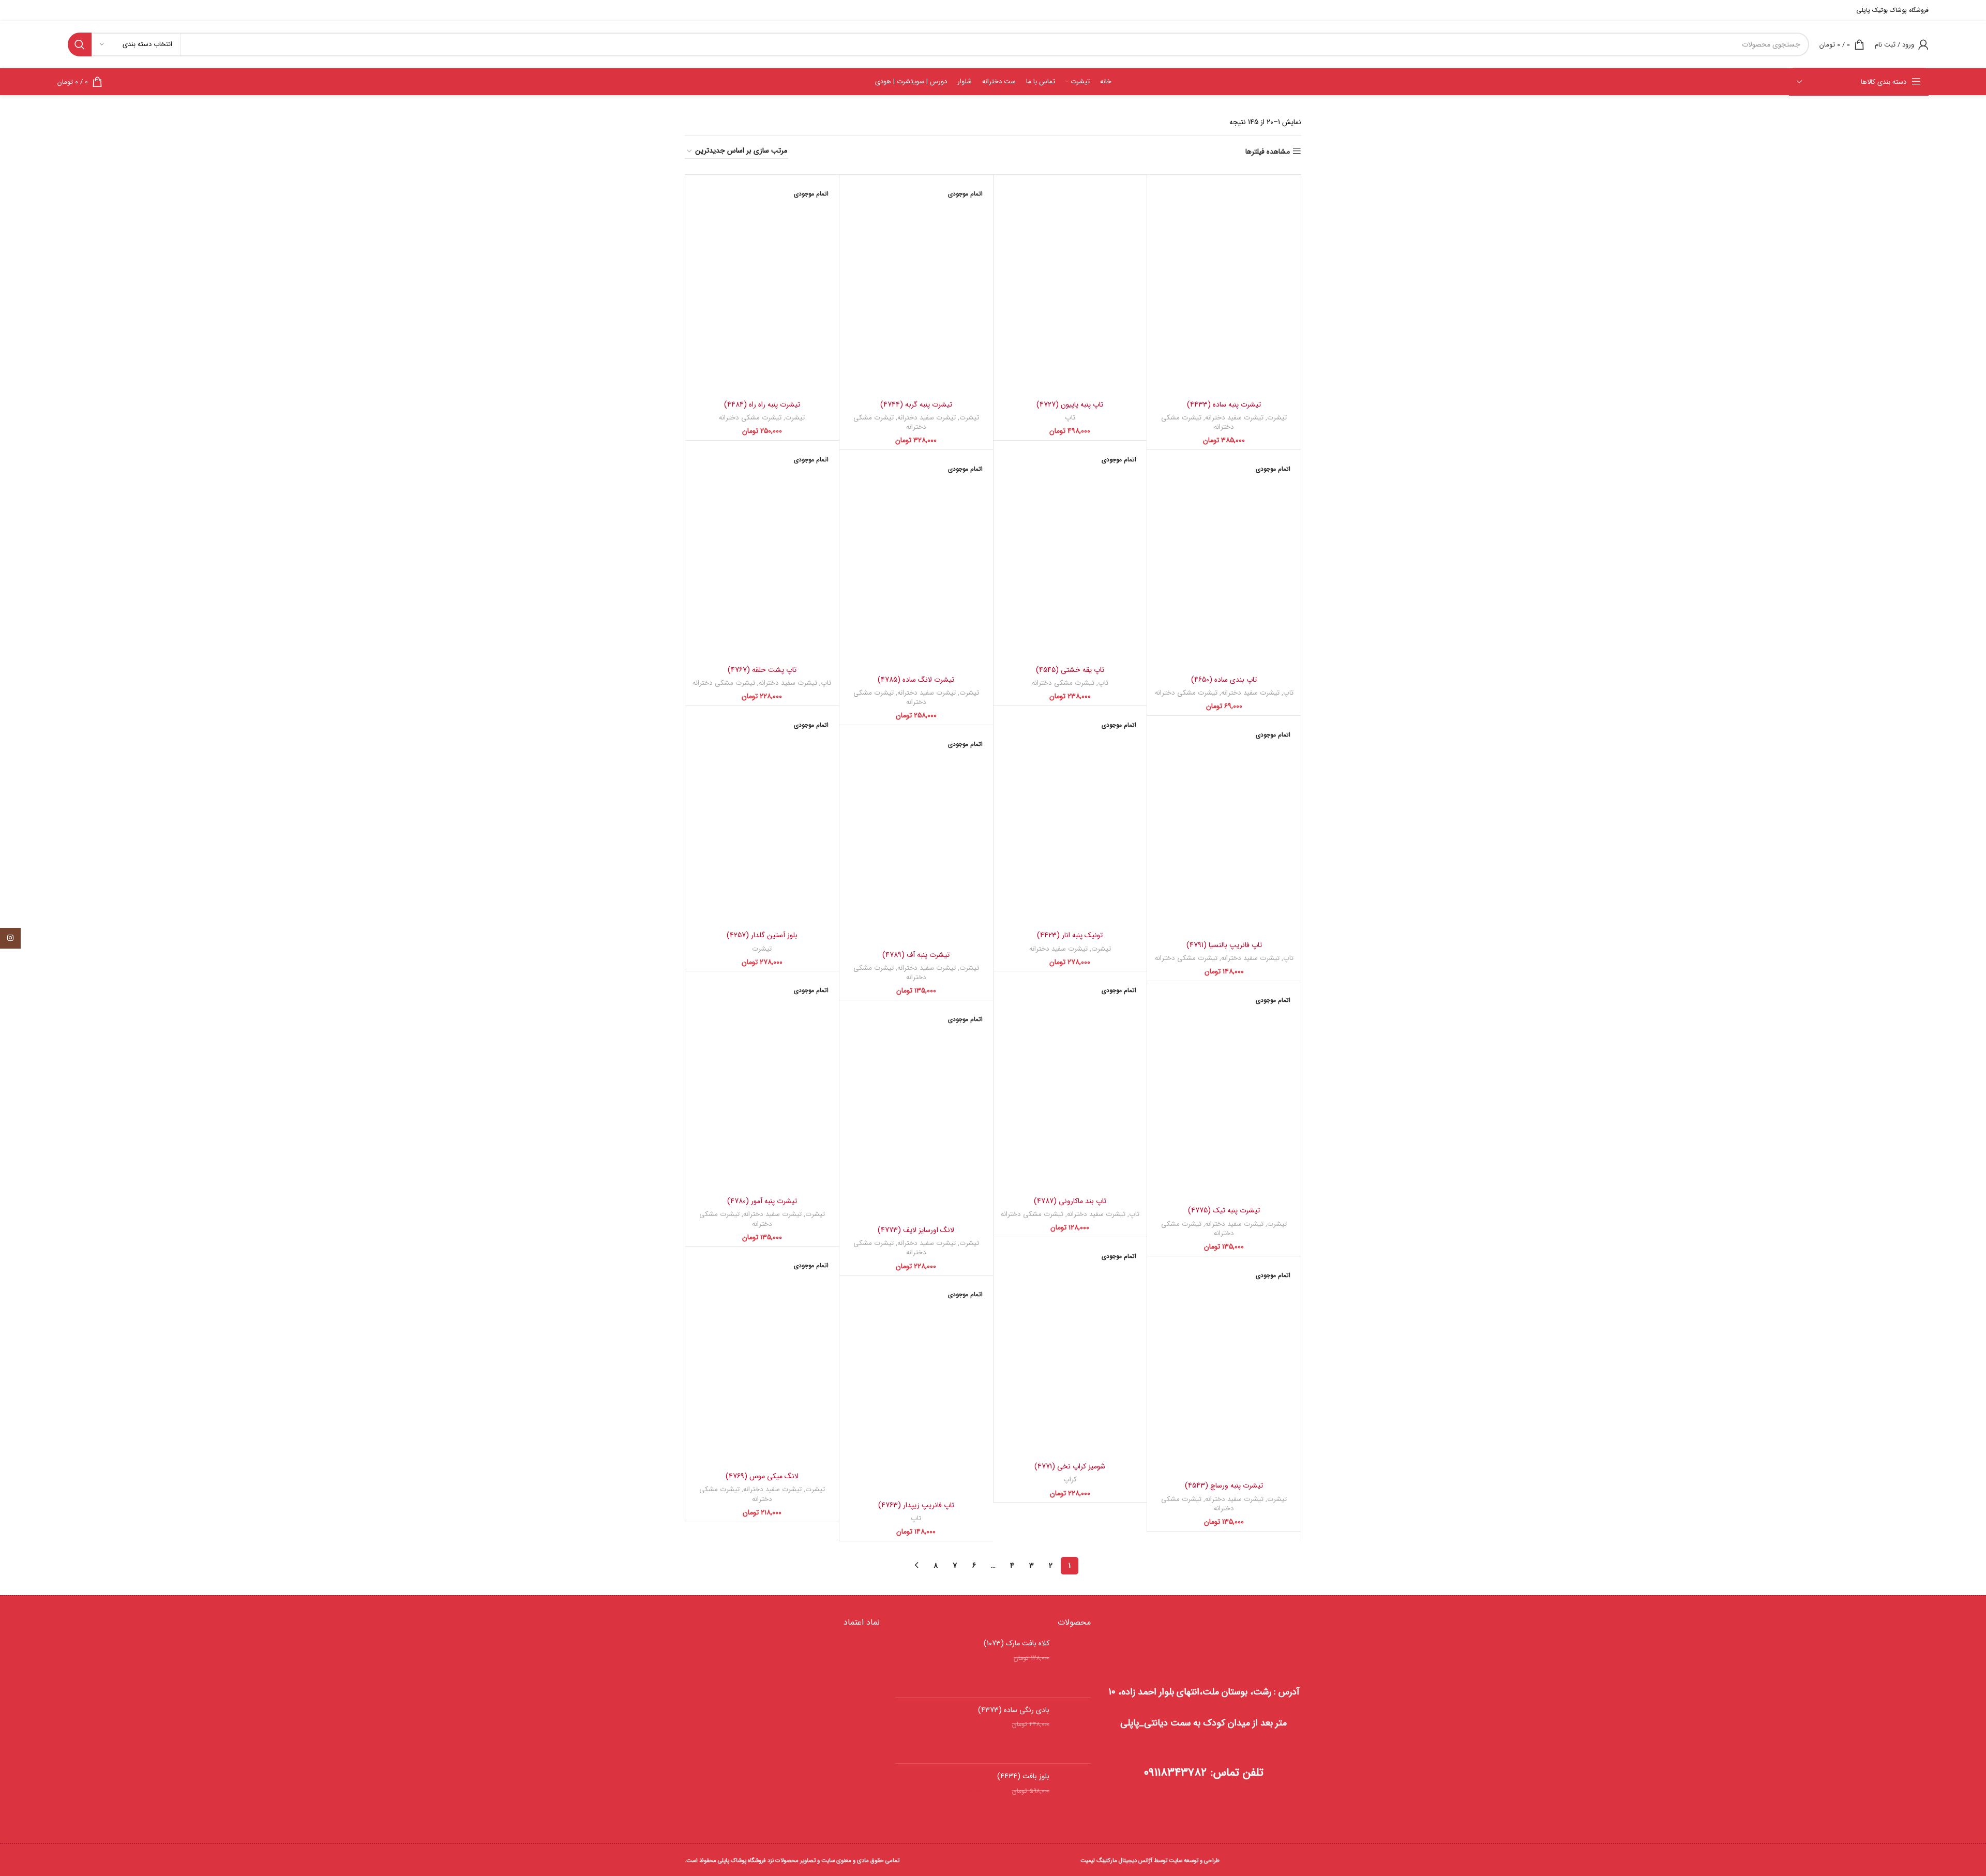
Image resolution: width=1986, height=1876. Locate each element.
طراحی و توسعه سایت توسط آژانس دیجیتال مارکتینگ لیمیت (1150, 1860)
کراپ (1070, 1480)
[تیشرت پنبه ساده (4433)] (1224, 287)
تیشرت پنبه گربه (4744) (916, 404)
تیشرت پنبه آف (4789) (916, 955)
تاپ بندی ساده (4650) (1224, 680)
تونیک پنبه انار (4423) (1070, 935)
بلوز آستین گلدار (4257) (762, 935)
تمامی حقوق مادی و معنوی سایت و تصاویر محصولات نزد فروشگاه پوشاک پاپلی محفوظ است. (792, 1860)
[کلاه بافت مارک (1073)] (1074, 1664)
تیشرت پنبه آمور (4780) (762, 1201)
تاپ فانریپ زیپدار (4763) (916, 1505)
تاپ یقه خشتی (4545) (1070, 670)
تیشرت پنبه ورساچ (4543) (1224, 1485)
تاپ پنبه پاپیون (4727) (1070, 404)
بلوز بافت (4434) (1023, 1777)
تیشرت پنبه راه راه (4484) (762, 404)
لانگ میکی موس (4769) (762, 1476)
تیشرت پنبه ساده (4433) (1224, 404)
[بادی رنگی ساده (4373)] (1074, 1731)
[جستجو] (80, 44)
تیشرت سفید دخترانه (1234, 418)
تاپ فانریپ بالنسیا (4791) (1224, 945)
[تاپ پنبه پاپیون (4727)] (1070, 287)
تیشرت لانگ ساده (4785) (916, 680)
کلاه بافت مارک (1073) (1016, 1644)
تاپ (1070, 418)
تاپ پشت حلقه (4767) (762, 670)
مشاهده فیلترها (1268, 151)
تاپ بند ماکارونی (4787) (1070, 1201)
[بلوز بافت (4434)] (1074, 1797)
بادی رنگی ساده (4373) (1013, 1710)
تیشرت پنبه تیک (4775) (1224, 1210)
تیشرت (1277, 418)
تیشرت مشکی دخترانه (1198, 423)
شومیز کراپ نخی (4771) (1070, 1466)
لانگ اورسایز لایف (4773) (916, 1230)
